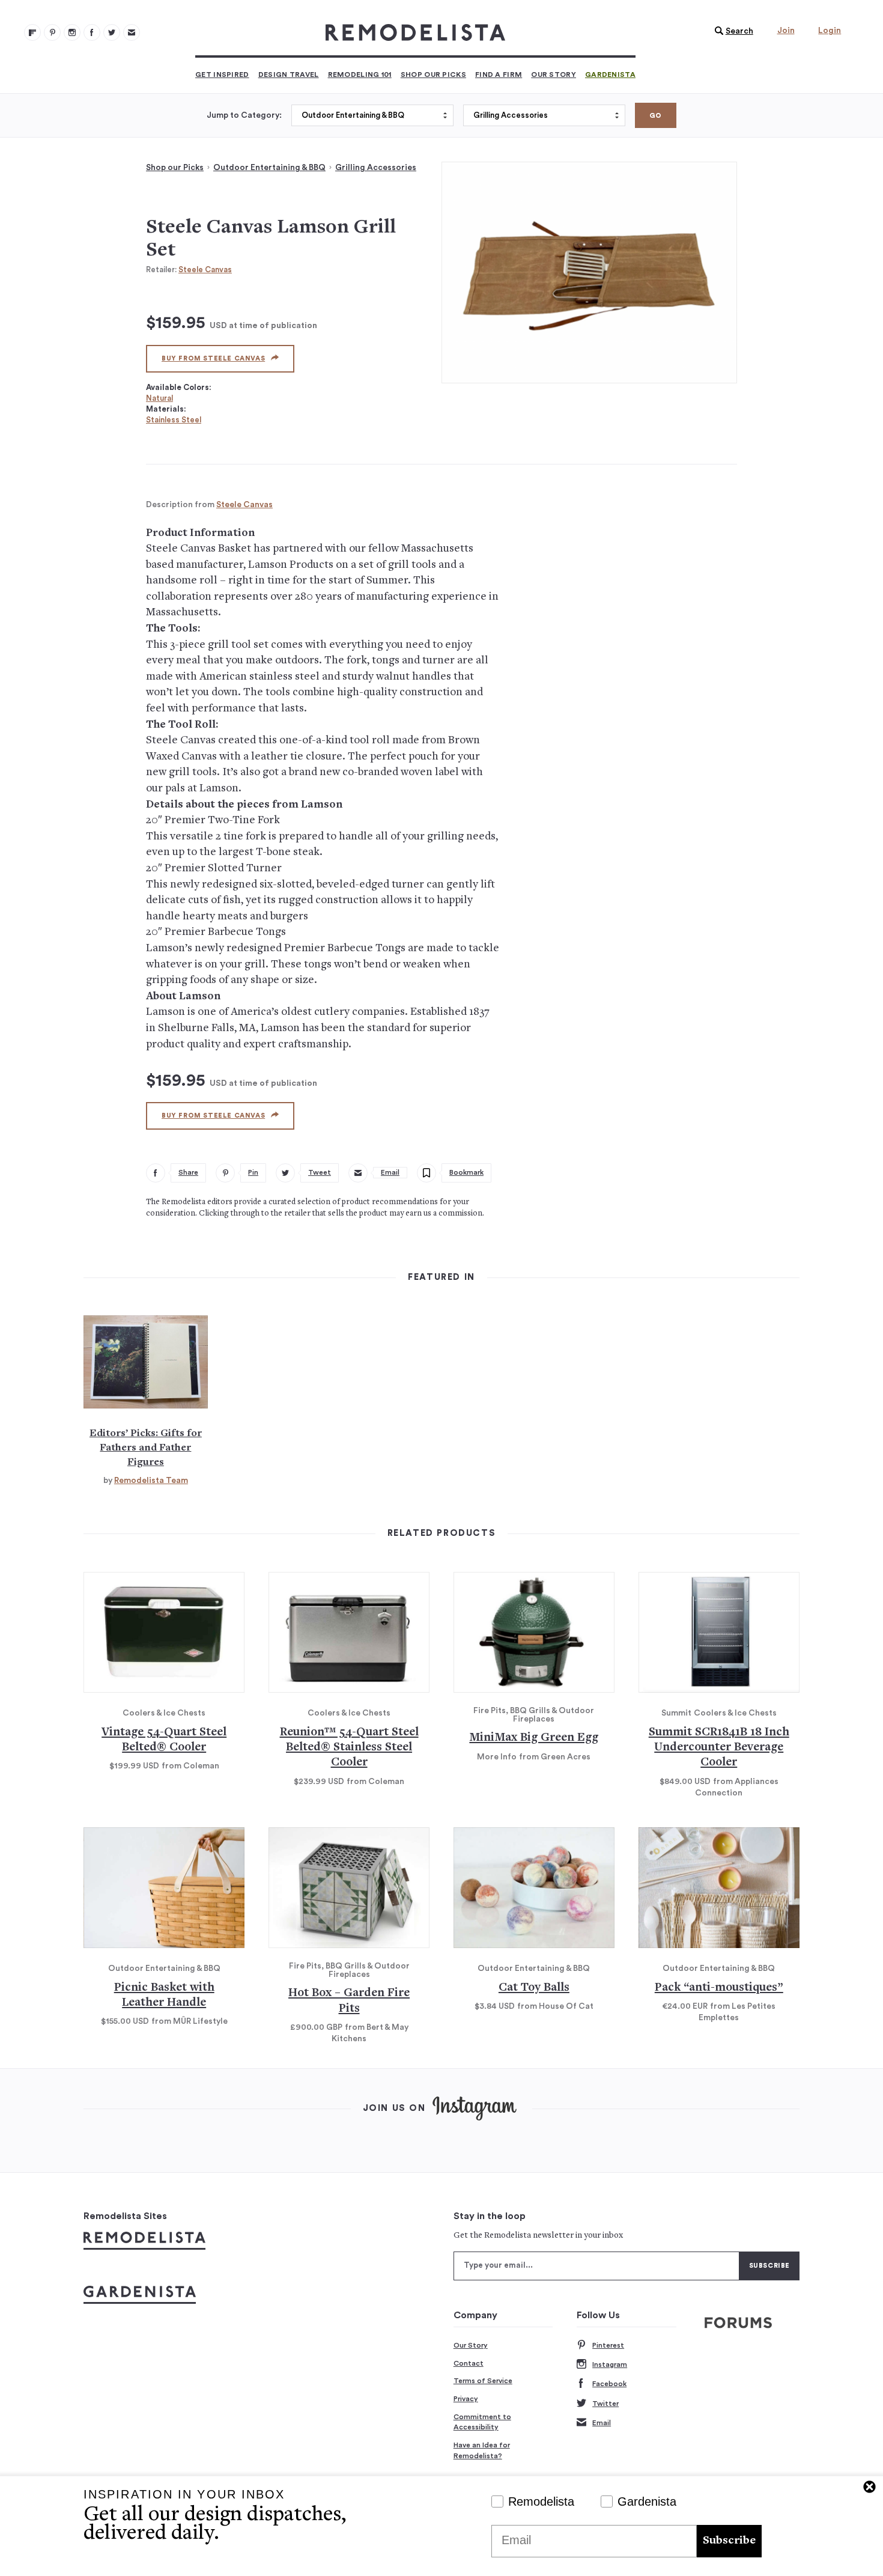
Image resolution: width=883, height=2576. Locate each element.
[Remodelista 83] (112, 32)
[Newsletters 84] (132, 32)
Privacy (466, 2399)
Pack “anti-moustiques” (719, 1988)
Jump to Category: (244, 115)
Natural (159, 398)
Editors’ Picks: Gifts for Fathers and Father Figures (146, 1448)
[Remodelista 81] (72, 32)
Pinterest (608, 2345)
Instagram (610, 2364)
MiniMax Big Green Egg (534, 1738)
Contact (469, 2363)
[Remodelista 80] (52, 32)
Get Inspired (222, 75)
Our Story (554, 75)
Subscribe (729, 2541)
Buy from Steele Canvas (213, 358)
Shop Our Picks (433, 75)
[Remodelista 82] (92, 32)
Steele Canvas (205, 269)
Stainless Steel (174, 420)
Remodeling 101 (360, 75)
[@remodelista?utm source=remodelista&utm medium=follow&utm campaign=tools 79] (32, 32)
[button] (731, 31)
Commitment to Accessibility (482, 2422)
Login (830, 31)
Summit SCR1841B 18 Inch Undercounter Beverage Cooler (719, 1748)
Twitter (605, 2404)
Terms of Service (483, 2381)
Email (602, 2423)
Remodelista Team (151, 1481)
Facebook (609, 2384)
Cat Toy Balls (534, 1988)
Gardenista (610, 75)
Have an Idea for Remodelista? (482, 2450)
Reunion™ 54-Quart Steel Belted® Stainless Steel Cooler (349, 1748)
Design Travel (289, 75)
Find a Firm (499, 75)
